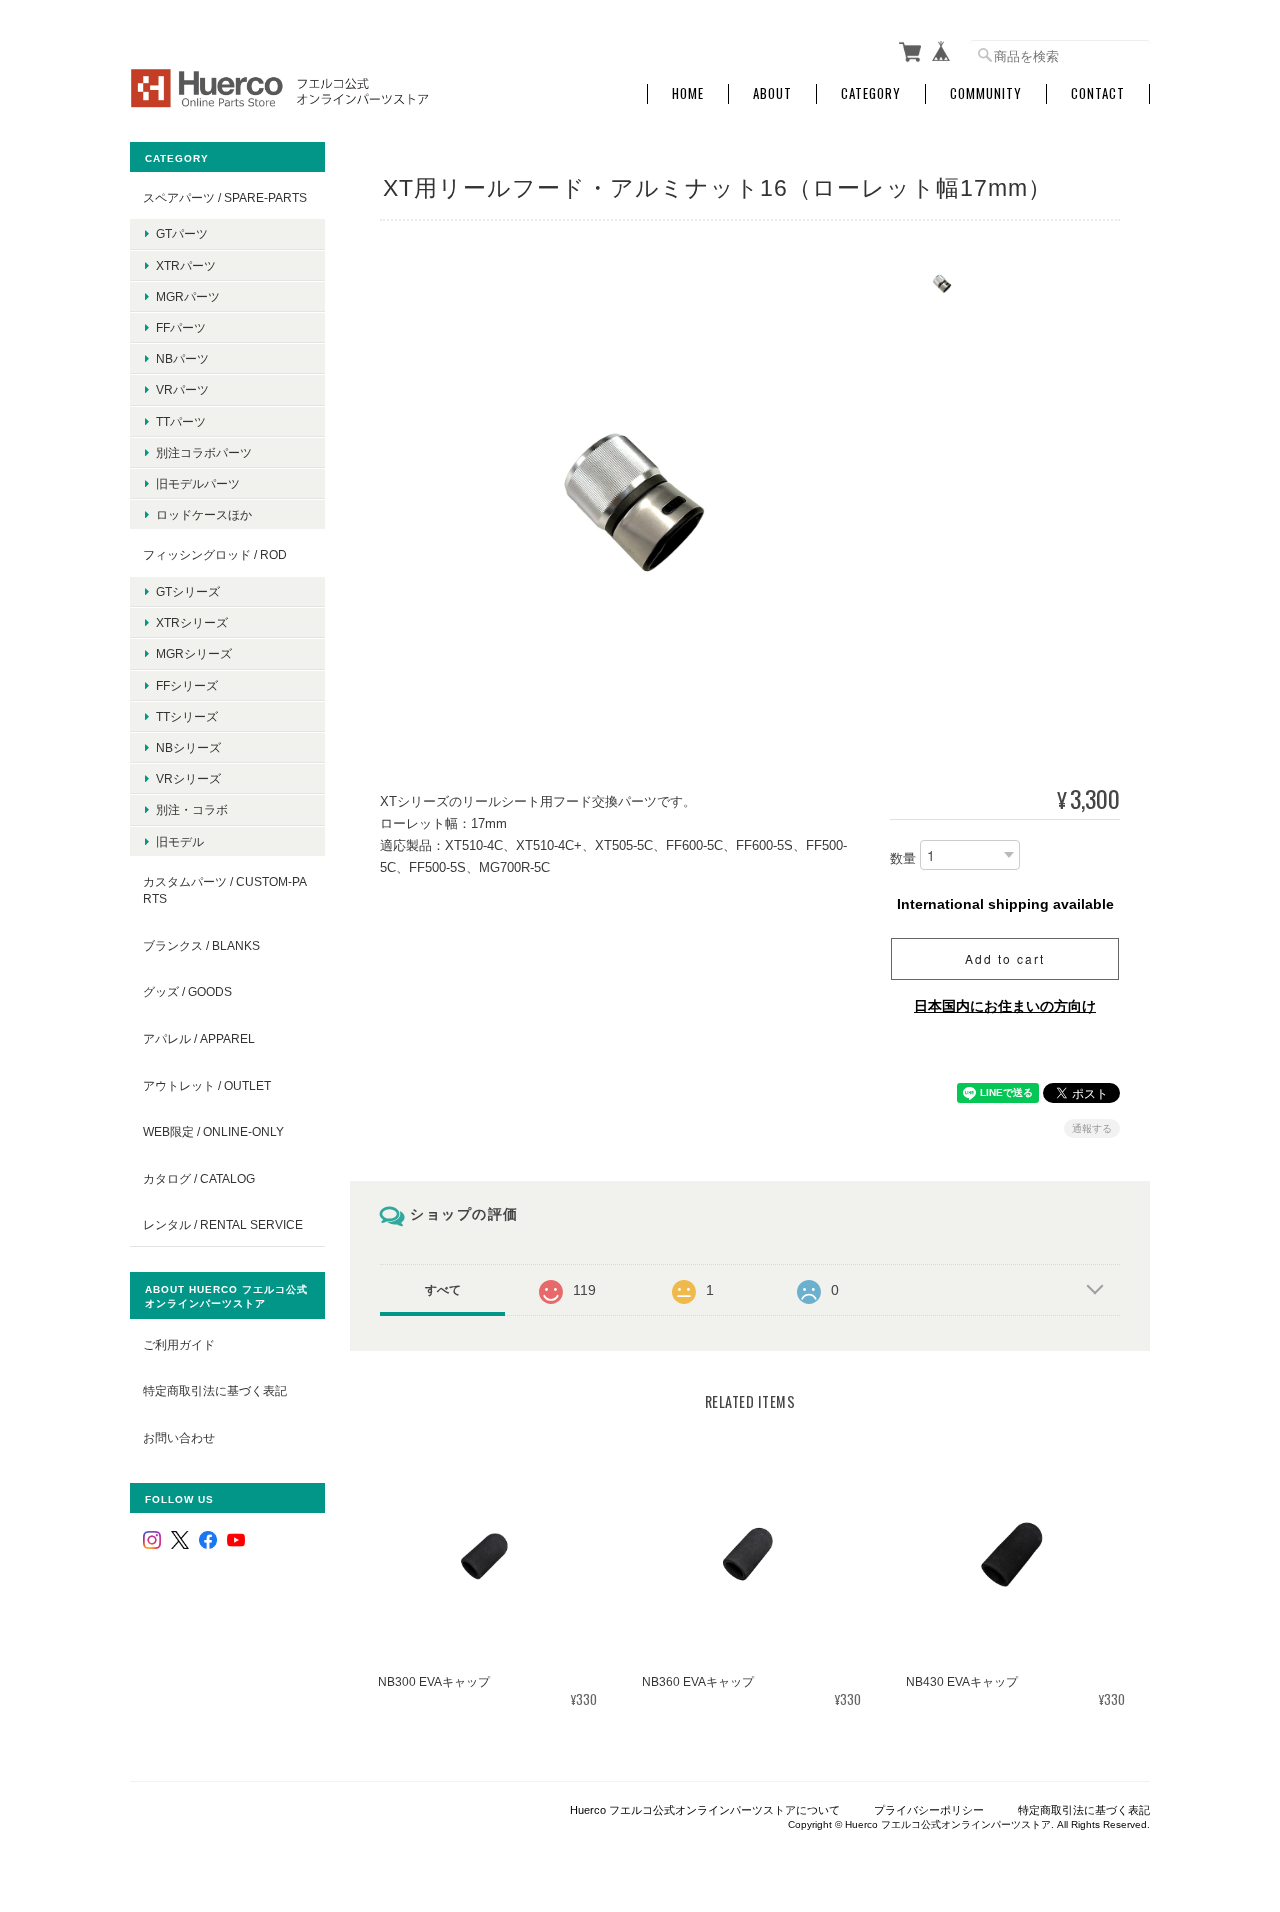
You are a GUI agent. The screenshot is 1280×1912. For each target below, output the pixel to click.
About (772, 93)
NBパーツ (182, 358)
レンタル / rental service (223, 1224)
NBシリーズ (188, 747)
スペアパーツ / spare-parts (225, 197)
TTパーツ (181, 421)
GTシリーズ (188, 591)
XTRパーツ (186, 265)
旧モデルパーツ (198, 483)
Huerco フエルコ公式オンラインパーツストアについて (705, 1810)
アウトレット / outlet (207, 1085)
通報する (1092, 1128)
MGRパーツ (188, 296)
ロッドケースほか (204, 514)
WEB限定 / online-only (213, 1131)
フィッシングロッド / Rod (215, 554)
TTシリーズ (187, 716)
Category (871, 93)
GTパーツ (182, 233)
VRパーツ (182, 389)
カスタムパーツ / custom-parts (225, 890)
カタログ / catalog (199, 1178)
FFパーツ (181, 327)
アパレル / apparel (199, 1038)
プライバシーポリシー (929, 1810)
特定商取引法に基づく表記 (215, 1390)
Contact (1098, 93)
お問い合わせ (179, 1437)
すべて (443, 1290)
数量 (903, 858)
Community (986, 93)
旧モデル (180, 841)
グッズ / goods (187, 991)
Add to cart (1005, 958)
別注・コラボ (192, 809)
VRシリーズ (188, 778)
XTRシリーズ (192, 622)
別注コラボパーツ (204, 452)
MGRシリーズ (194, 653)
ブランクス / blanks (201, 945)
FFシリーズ (187, 685)
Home (688, 93)
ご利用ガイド (179, 1344)
